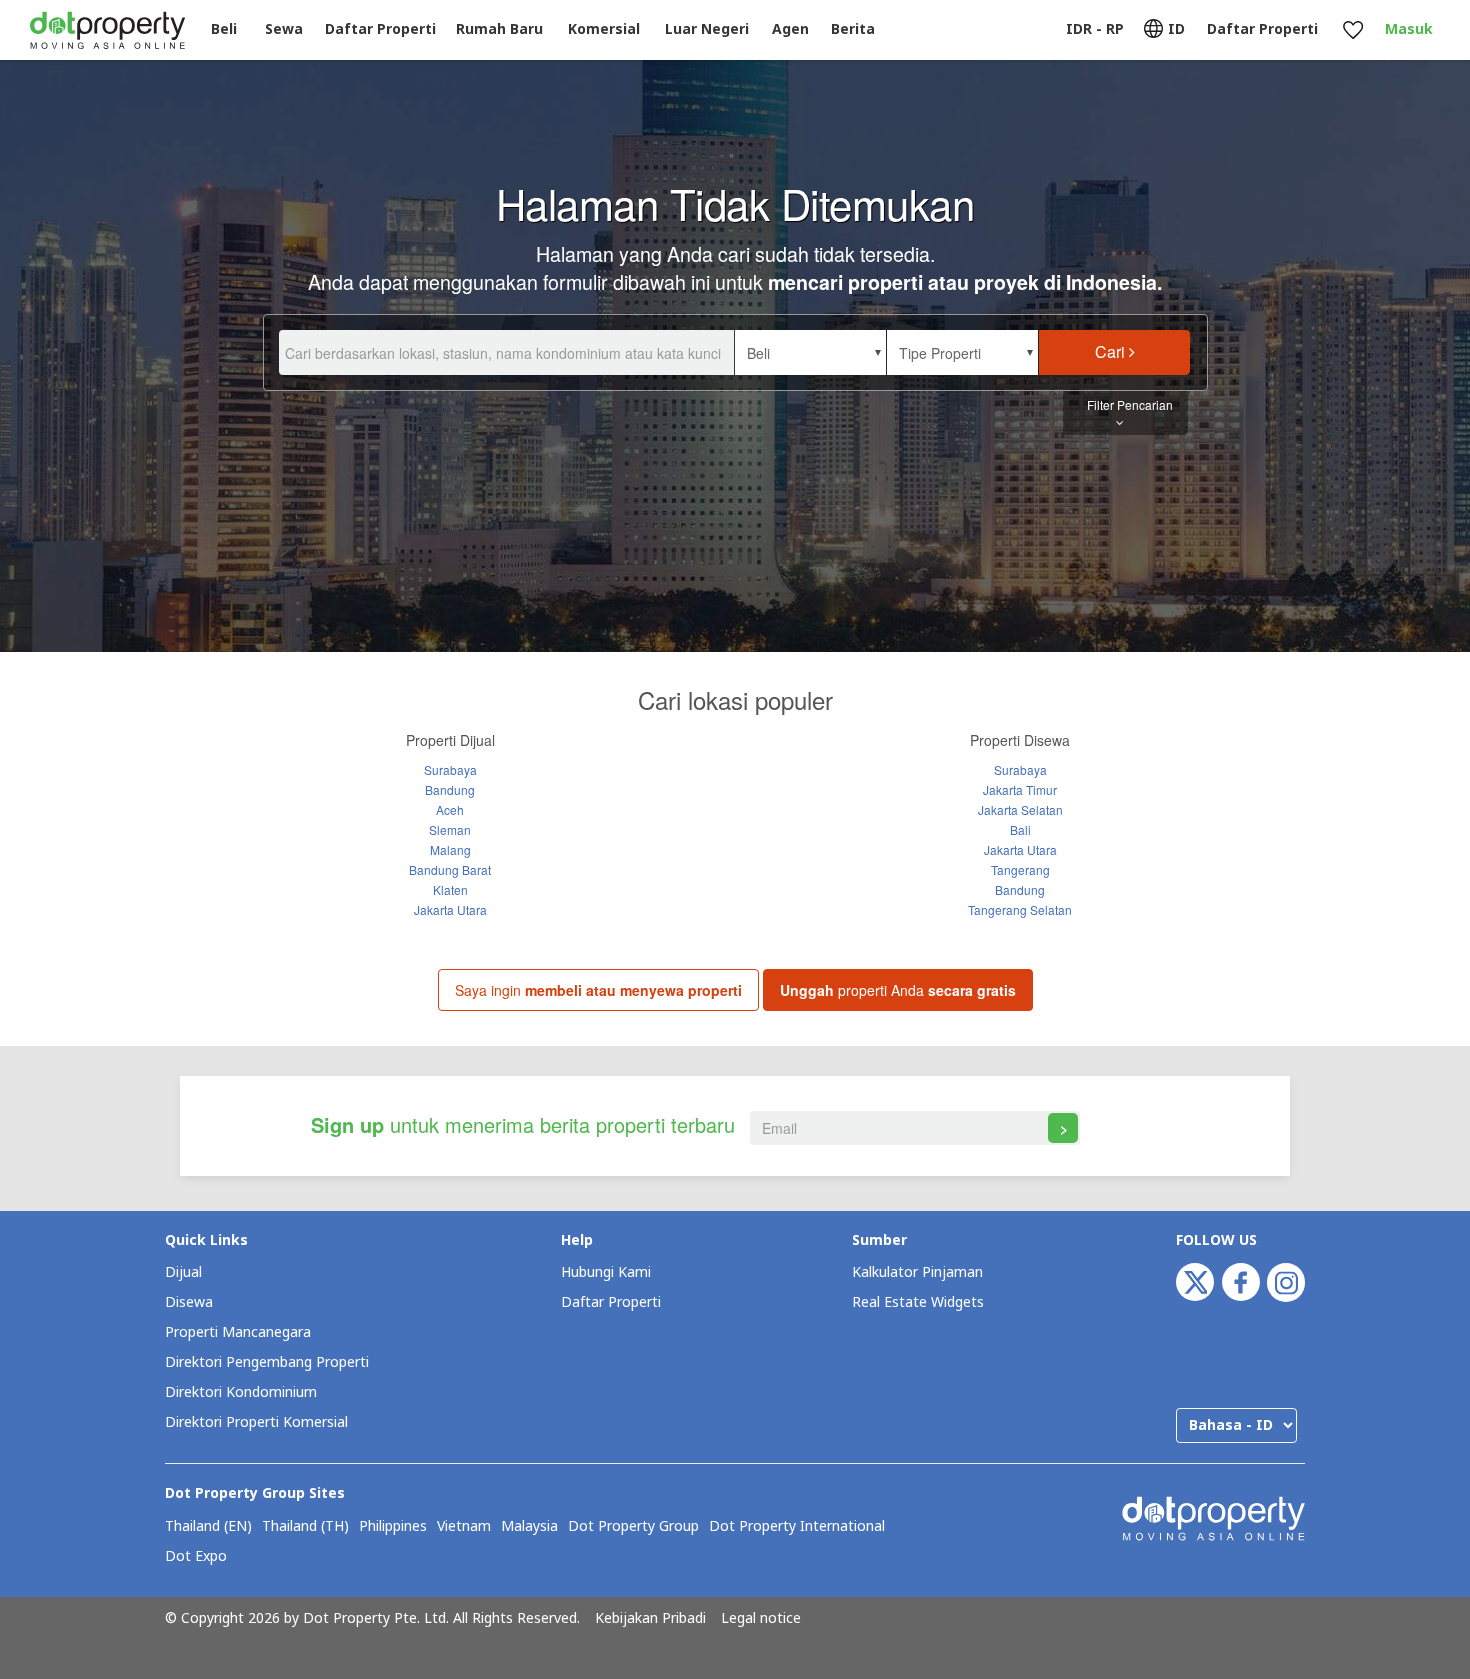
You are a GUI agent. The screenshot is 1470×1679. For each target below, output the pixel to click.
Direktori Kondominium (241, 1392)
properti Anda (898, 990)
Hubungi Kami (606, 1272)
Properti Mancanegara (238, 1332)
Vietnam (464, 1527)
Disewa (189, 1302)
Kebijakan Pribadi (650, 1619)
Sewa (284, 29)
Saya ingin (598, 990)
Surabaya (450, 769)
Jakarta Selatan (1020, 809)
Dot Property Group (633, 1527)
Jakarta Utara (450, 909)
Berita (853, 29)
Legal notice (761, 1619)
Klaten (450, 889)
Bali (1020, 829)
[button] (810, 352)
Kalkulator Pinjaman (917, 1272)
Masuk (1409, 29)
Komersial (604, 29)
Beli (224, 29)
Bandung (450, 789)
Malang (450, 849)
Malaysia (529, 1527)
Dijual (183, 1272)
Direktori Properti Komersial (256, 1422)
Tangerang (1020, 869)
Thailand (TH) (305, 1527)
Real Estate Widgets (918, 1302)
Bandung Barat (450, 869)
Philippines (393, 1527)
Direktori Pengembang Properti (267, 1362)
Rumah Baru (499, 29)
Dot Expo (196, 1557)
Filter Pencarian (1130, 404)
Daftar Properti (611, 1302)
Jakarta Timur (1020, 789)
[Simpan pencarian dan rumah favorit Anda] (1352, 30)
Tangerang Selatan (1020, 909)
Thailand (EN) (208, 1527)
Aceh (450, 809)
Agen (790, 29)
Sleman (450, 829)
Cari (1112, 351)
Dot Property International (797, 1527)
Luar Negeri (707, 29)
